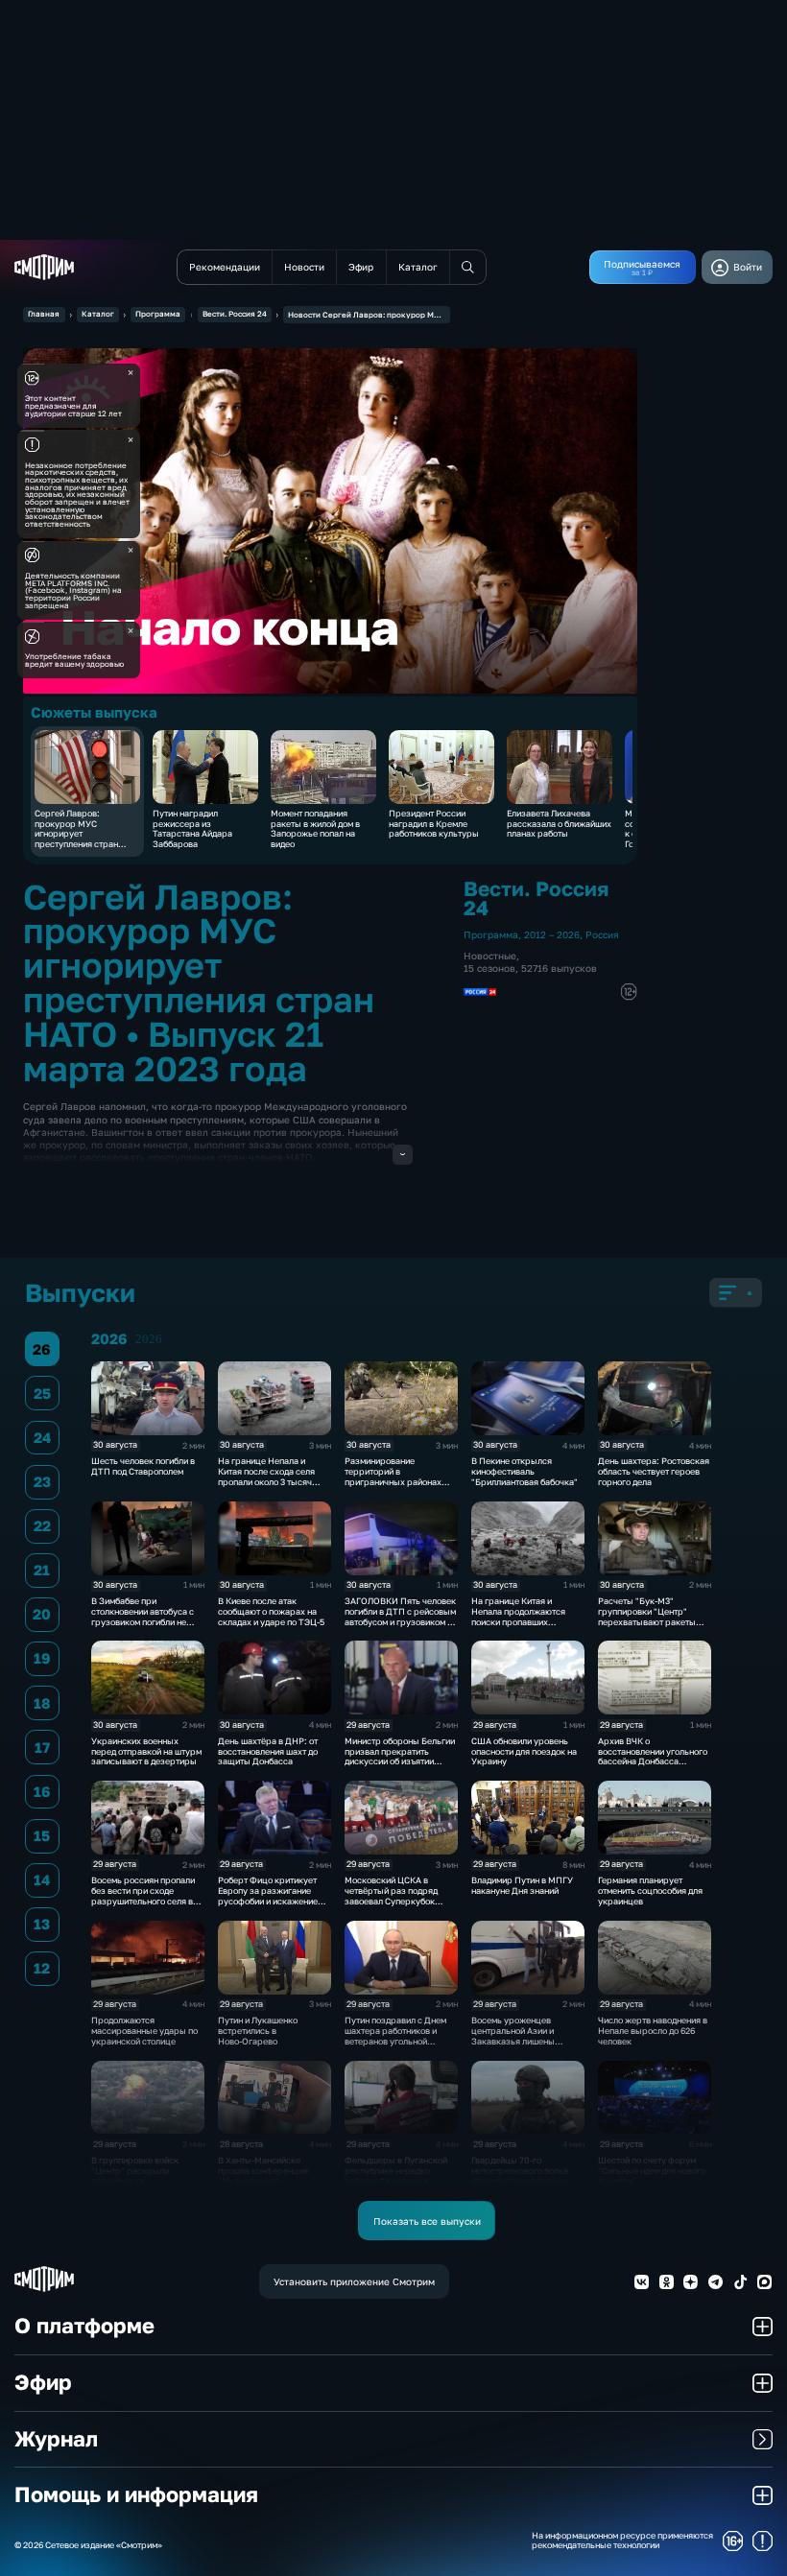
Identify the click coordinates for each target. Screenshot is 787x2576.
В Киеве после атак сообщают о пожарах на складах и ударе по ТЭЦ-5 (271, 1611)
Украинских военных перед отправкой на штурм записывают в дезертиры (146, 1751)
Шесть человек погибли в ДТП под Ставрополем (143, 1466)
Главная (44, 314)
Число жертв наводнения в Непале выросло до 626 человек (653, 2031)
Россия (602, 934)
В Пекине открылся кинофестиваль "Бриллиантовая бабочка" (525, 1471)
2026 (149, 1339)
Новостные (490, 956)
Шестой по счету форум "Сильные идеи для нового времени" (652, 2171)
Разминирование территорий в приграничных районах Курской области (393, 1476)
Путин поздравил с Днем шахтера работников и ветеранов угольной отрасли (395, 2035)
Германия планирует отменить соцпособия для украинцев (650, 1891)
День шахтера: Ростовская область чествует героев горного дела (654, 1471)
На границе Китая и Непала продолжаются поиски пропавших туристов (518, 1616)
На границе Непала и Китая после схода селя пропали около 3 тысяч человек (266, 1476)
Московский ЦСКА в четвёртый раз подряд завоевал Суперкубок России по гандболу (391, 1895)
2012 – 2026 (552, 934)
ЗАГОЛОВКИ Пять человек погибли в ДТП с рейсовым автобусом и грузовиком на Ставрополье (401, 1616)
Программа (158, 314)
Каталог (98, 314)
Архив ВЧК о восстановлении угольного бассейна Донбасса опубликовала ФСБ (653, 1756)
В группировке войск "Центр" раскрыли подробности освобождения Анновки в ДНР (143, 2181)
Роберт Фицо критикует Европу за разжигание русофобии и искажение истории (268, 1895)
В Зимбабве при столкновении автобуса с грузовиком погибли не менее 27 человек (143, 1616)
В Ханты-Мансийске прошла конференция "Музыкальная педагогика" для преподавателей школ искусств (263, 2186)
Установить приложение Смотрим (354, 2281)
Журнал (56, 2439)
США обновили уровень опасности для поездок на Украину (524, 1751)
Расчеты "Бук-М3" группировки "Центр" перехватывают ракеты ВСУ (647, 1616)
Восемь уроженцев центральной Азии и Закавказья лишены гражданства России (514, 2035)
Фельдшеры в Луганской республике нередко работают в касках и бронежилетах (396, 2175)
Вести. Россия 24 (235, 314)
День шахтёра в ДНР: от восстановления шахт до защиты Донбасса (268, 1751)
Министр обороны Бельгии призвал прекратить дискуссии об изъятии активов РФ (400, 1756)
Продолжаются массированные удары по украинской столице (144, 2031)
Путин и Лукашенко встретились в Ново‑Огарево (258, 2031)
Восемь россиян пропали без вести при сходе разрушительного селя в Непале (143, 1895)
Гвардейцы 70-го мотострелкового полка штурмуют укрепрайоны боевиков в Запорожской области (523, 2181)
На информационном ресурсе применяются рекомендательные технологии (622, 2541)
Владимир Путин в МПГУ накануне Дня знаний (522, 1885)
